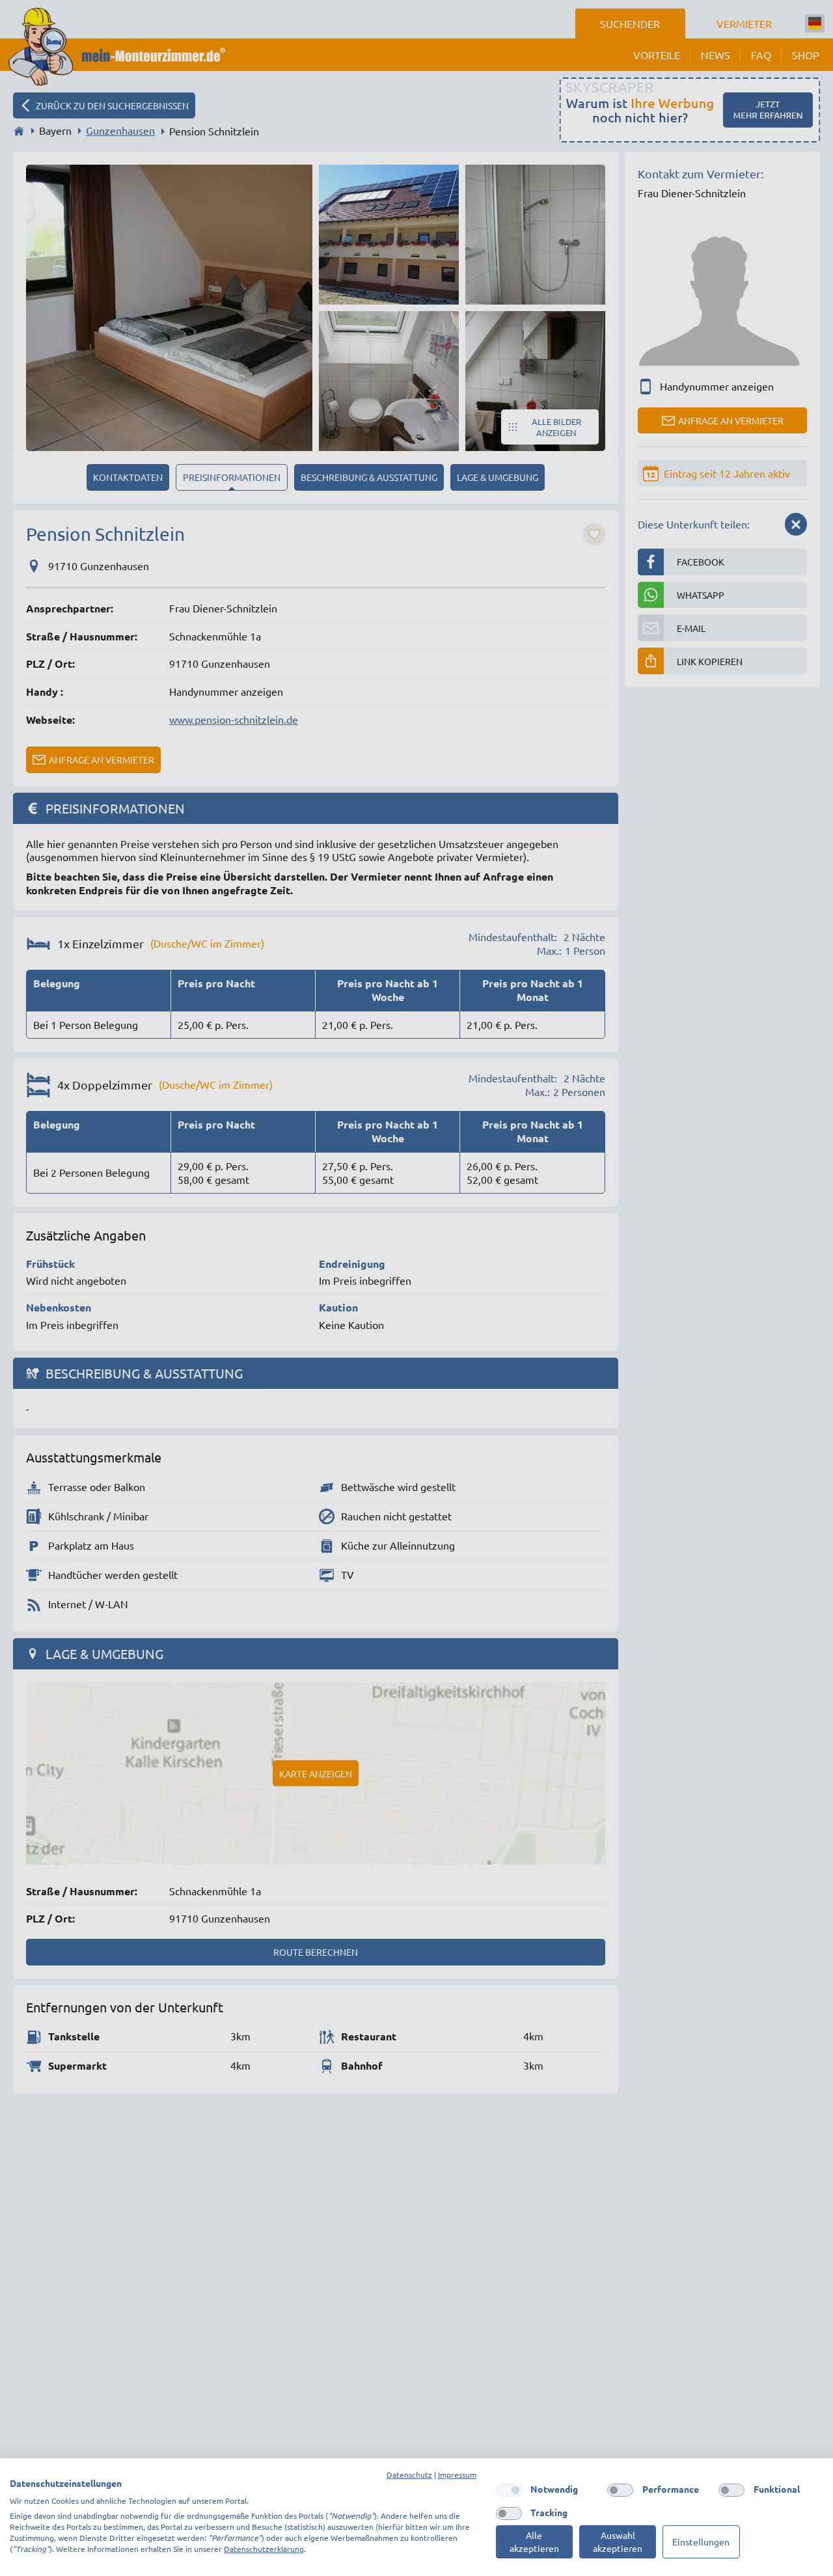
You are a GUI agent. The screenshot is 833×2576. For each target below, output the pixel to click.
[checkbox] (509, 2490)
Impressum (457, 2474)
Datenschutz (409, 2474)
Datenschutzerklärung (264, 2549)
